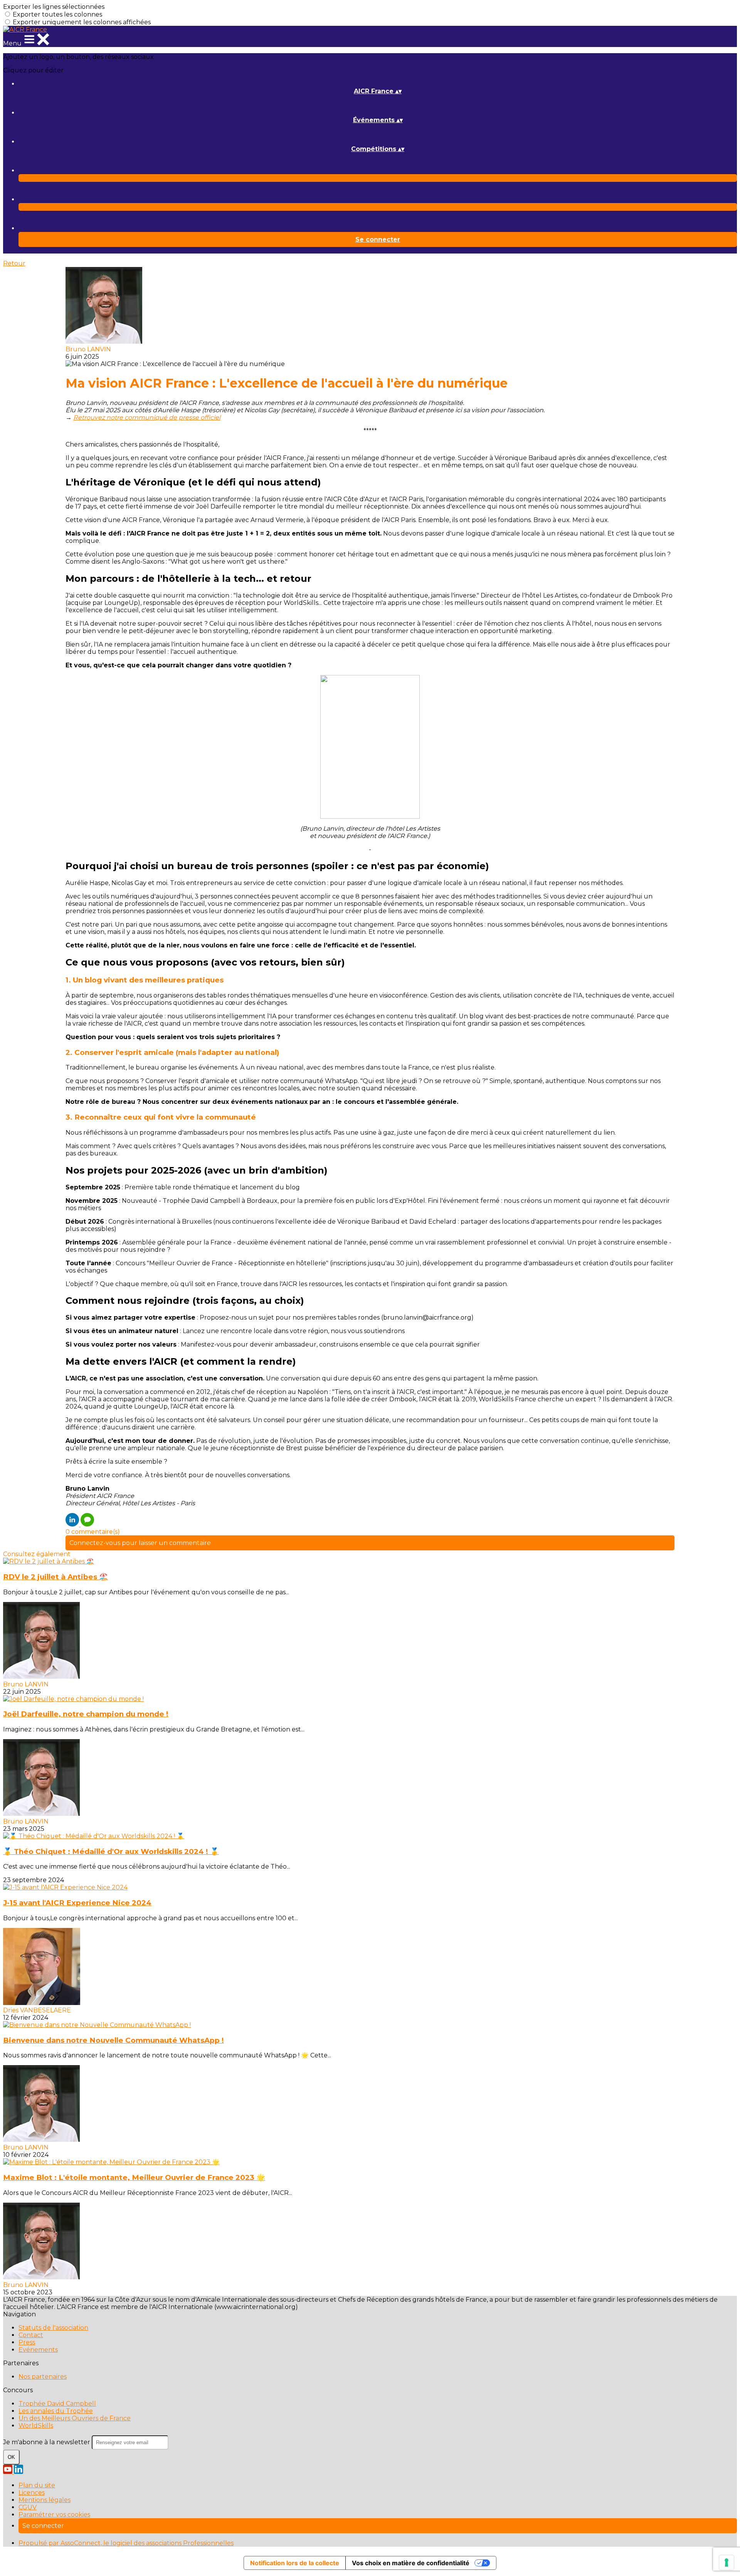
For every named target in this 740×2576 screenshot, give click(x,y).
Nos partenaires (43, 2377)
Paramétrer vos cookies (54, 2515)
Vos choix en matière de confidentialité (411, 2563)
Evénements (38, 2350)
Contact (31, 2335)
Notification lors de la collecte (295, 2563)
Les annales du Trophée (56, 2411)
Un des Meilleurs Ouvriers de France (75, 2418)
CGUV (28, 2507)
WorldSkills (36, 2426)
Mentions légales (45, 2500)
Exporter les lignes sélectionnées (54, 7)
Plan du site (37, 2485)
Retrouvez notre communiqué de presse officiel (147, 417)
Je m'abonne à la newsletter (47, 2442)
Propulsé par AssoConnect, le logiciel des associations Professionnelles (126, 2543)
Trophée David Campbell (57, 2404)
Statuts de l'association (53, 2328)
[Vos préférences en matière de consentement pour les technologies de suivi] (727, 2563)
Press (27, 2342)
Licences (32, 2493)
